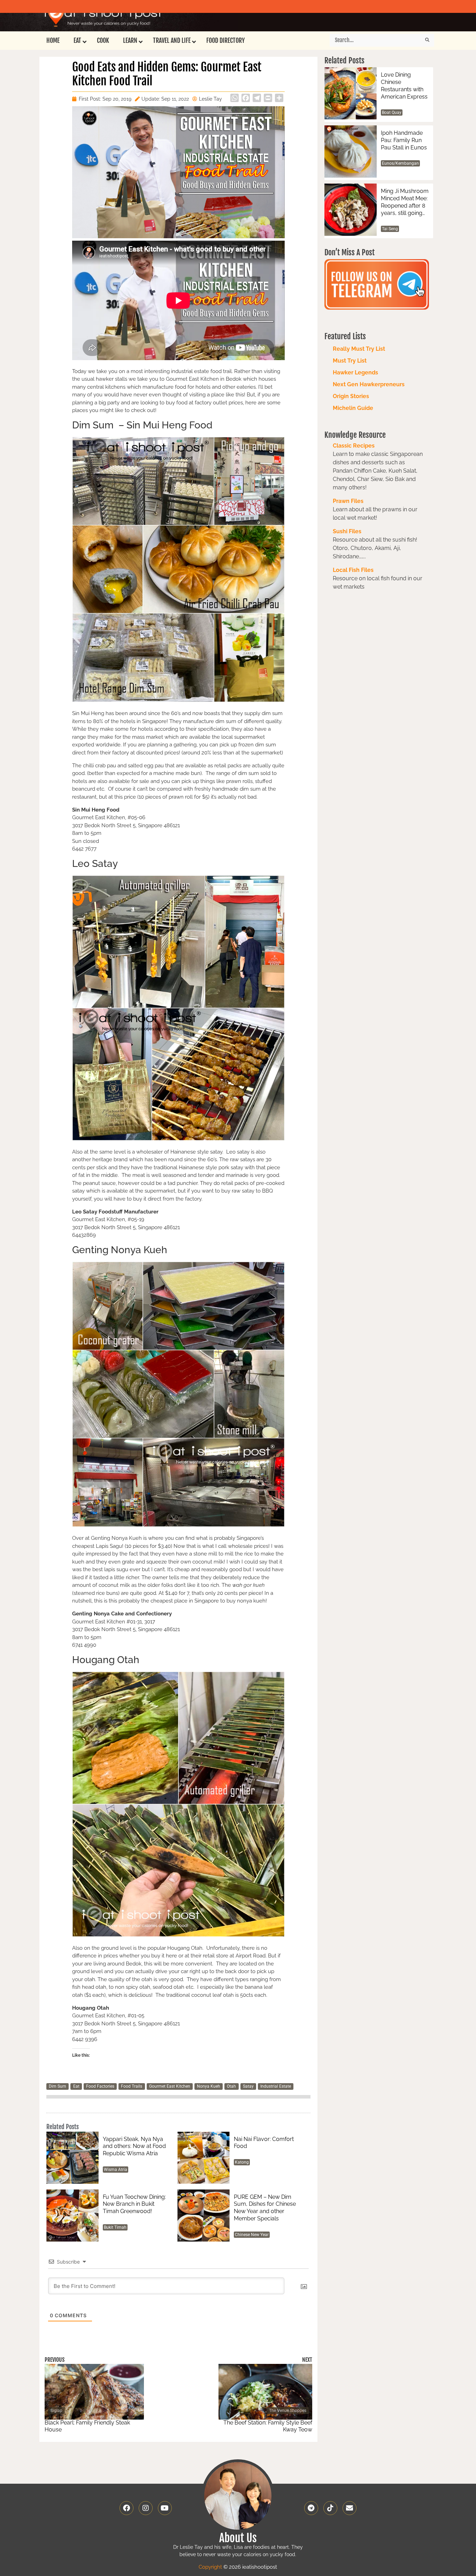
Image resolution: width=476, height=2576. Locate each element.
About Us (238, 2538)
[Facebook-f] (126, 2508)
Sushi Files (347, 531)
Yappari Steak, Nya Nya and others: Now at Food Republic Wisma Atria (134, 2146)
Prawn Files (348, 501)
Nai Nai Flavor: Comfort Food (264, 2143)
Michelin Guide (353, 408)
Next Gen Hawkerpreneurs (369, 384)
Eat (76, 2086)
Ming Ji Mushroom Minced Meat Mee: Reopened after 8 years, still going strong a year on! (405, 202)
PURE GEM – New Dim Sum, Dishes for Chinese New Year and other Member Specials (265, 2208)
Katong (242, 2162)
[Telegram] (311, 2508)
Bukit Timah (115, 2227)
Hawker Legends (355, 373)
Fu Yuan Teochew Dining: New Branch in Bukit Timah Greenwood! (134, 2204)
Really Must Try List (359, 349)
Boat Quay (392, 112)
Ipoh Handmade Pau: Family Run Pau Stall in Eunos (404, 140)
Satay (248, 2086)
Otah (231, 2086)
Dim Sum (57, 2086)
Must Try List (350, 361)
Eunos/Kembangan (400, 163)
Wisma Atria (116, 2170)
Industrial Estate (276, 2086)
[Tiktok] (330, 2508)
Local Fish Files (353, 570)
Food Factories (100, 2086)
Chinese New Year (252, 2235)
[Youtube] (165, 2508)
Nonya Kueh (209, 2086)
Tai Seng (390, 229)
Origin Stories (351, 396)
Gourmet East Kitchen (170, 2086)
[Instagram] (146, 2508)
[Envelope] (350, 2508)
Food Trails (132, 2086)
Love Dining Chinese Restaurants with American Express (404, 86)
